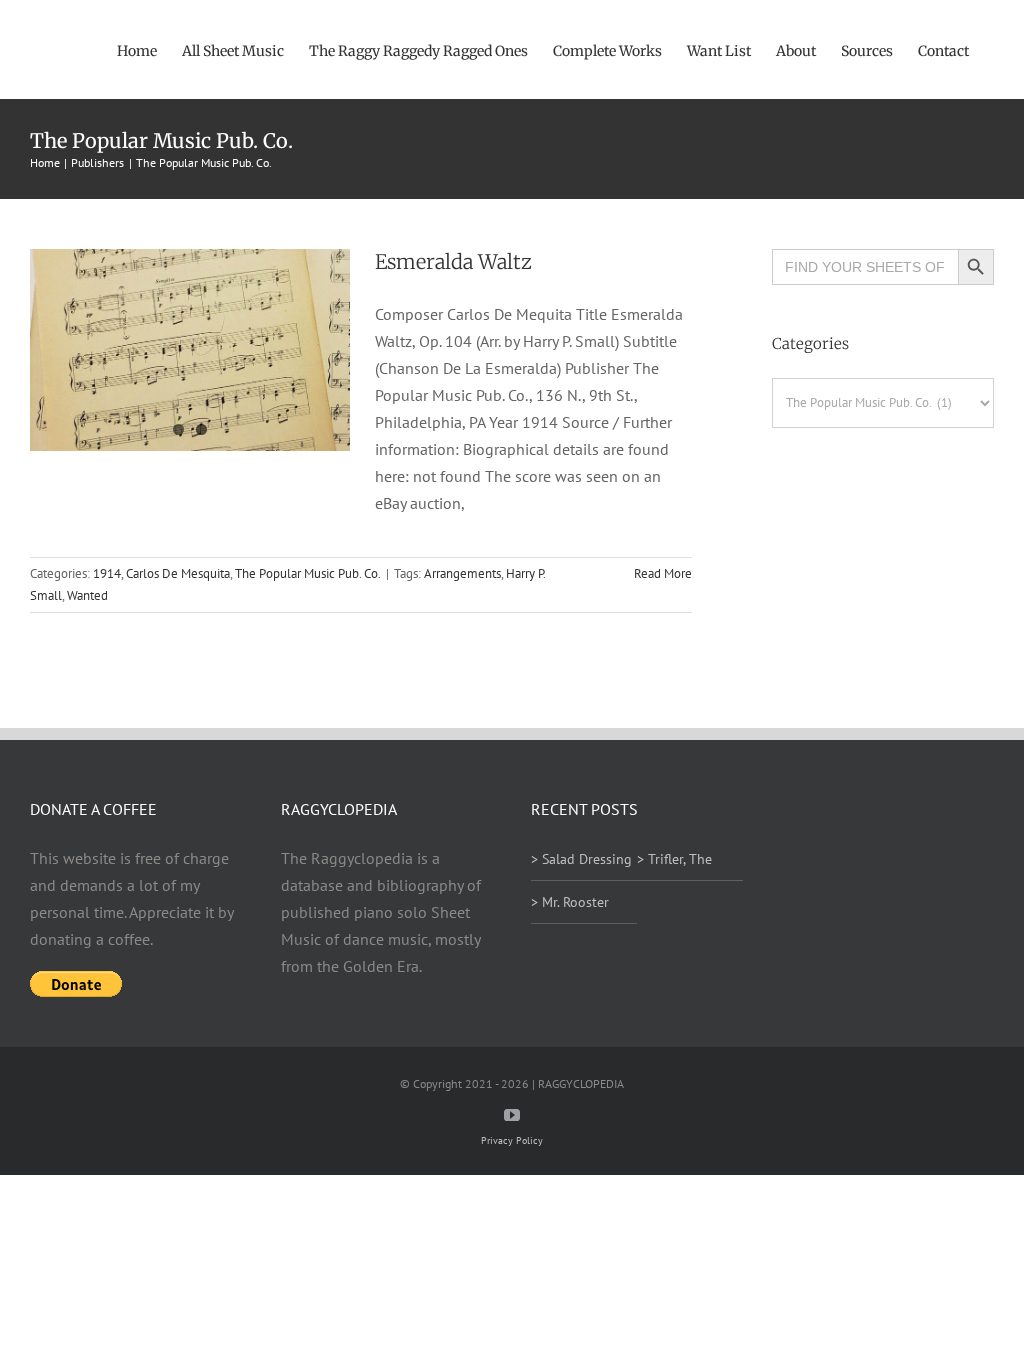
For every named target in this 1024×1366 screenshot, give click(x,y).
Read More (663, 573)
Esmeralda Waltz (453, 261)
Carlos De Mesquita (178, 573)
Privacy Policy (512, 1140)
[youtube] (512, 1115)
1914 (107, 573)
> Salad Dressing (581, 859)
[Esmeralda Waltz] (190, 350)
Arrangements (462, 573)
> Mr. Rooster (570, 902)
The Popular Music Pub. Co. (308, 573)
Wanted (87, 595)
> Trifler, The (674, 859)
